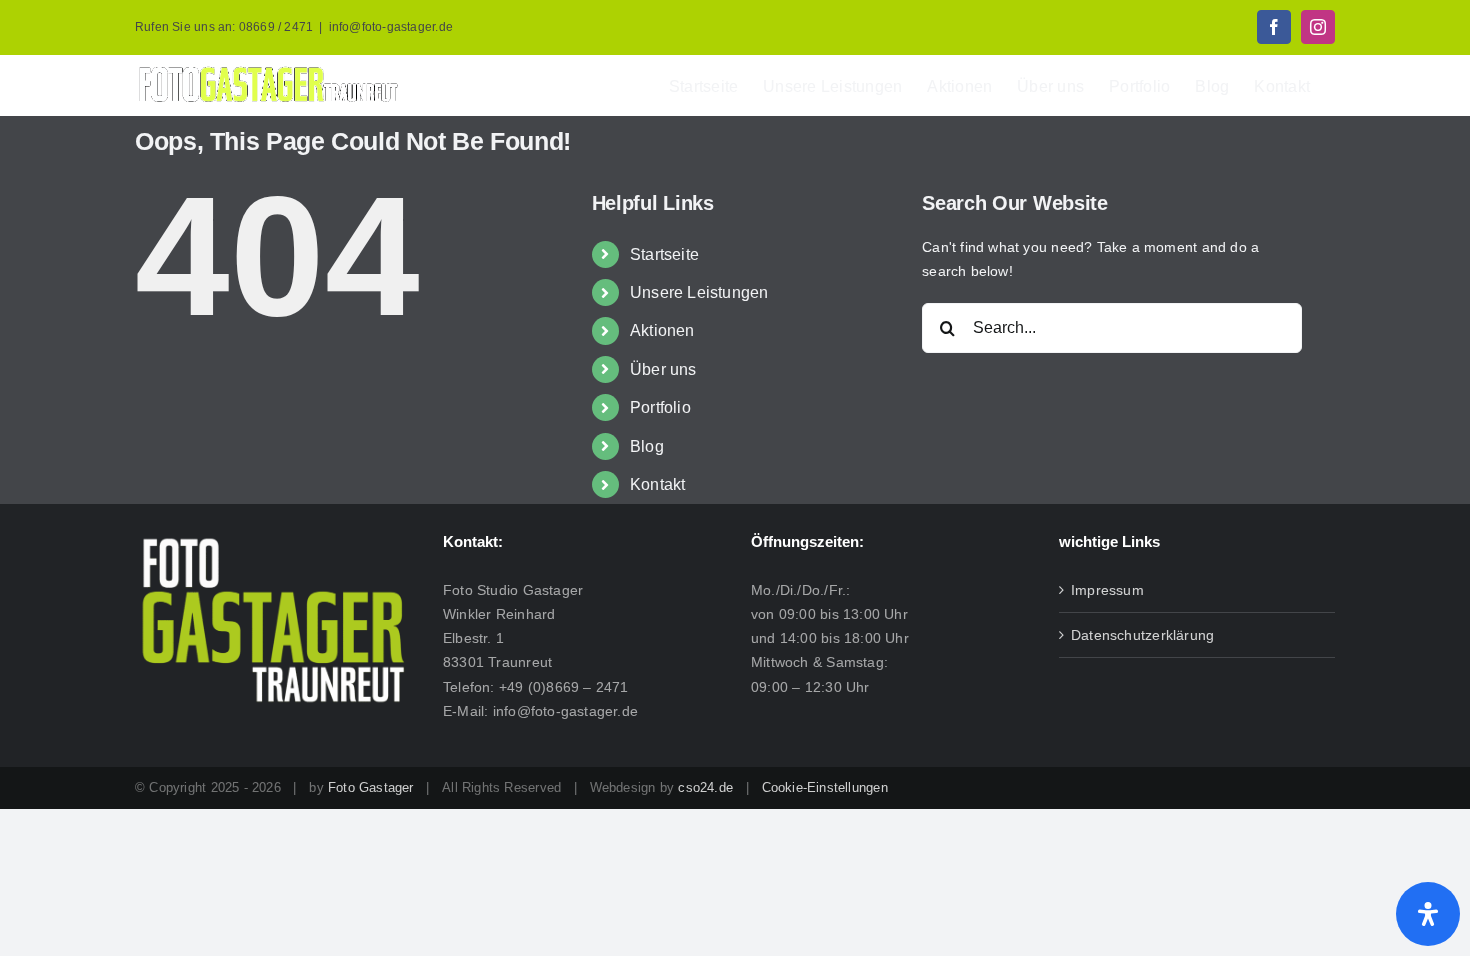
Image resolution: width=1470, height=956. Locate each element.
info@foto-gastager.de (391, 27)
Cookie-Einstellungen (825, 787)
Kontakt (657, 484)
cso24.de (705, 787)
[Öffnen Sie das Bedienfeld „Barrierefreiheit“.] (1428, 914)
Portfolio (660, 407)
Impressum (1107, 590)
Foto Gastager (371, 787)
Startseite (664, 254)
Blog (647, 446)
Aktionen (662, 330)
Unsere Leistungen (699, 292)
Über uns (663, 369)
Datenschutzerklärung (1142, 635)
